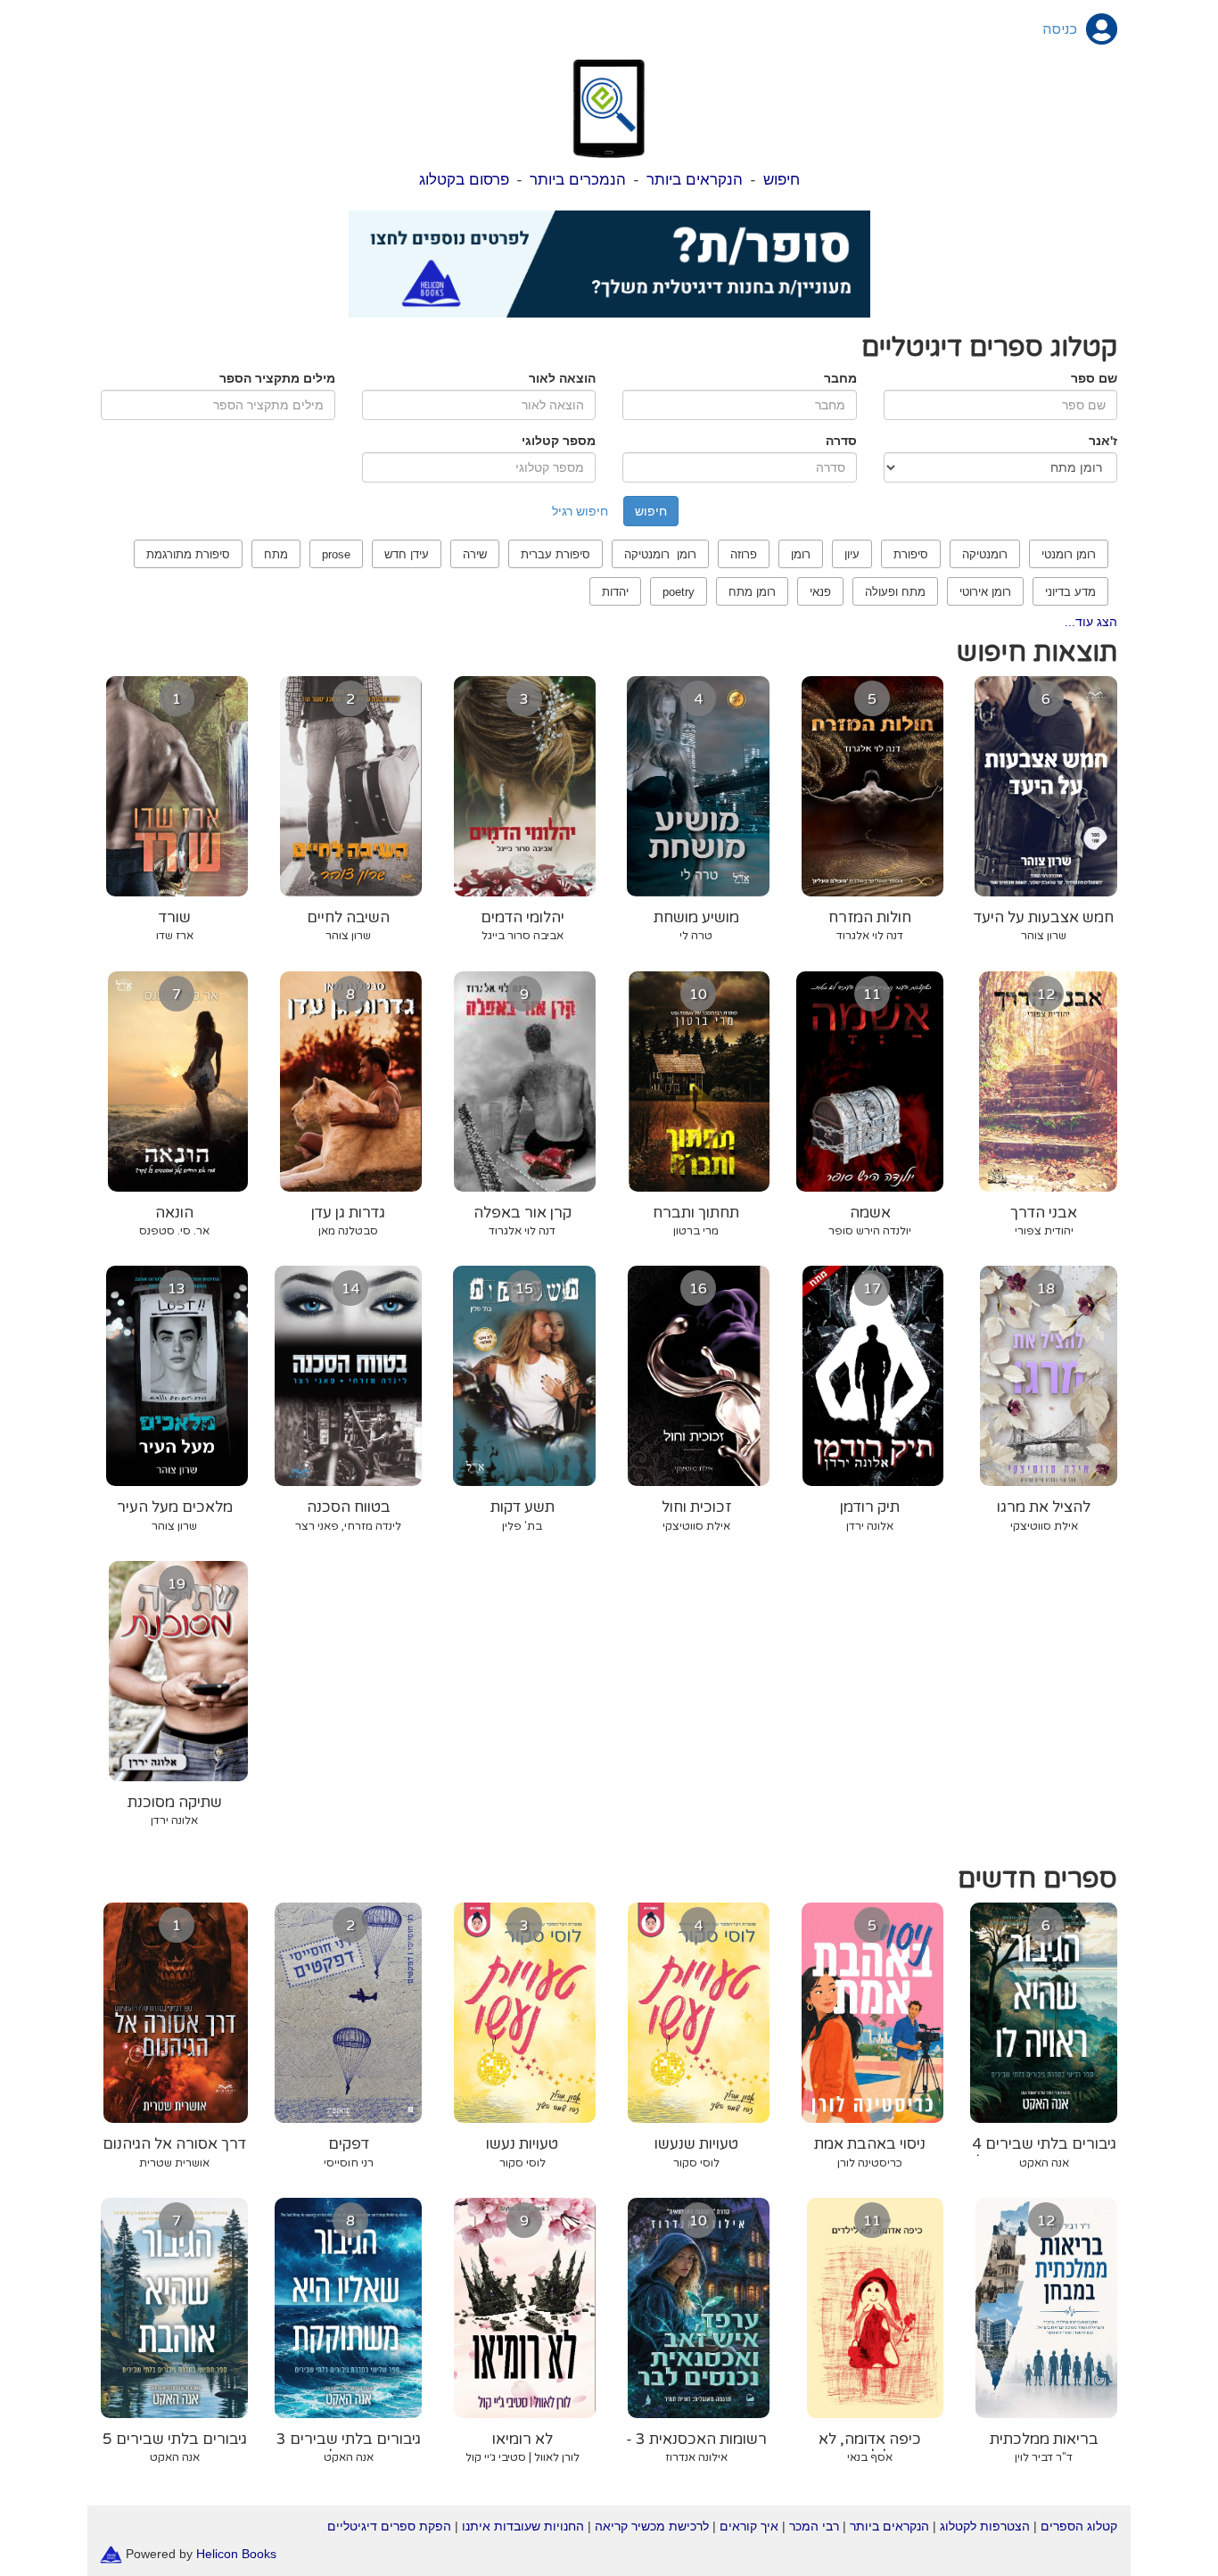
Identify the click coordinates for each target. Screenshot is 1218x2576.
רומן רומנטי (1069, 554)
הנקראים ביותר (695, 180)
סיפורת (911, 554)
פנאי (820, 592)
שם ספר (1094, 378)
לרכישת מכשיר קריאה (652, 2526)
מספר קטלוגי (559, 441)
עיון (852, 554)
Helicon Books (236, 2553)
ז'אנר (1103, 441)
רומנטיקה (985, 554)
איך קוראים (749, 2526)
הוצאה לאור (562, 378)
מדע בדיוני (1070, 592)
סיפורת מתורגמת (188, 554)
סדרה (841, 441)
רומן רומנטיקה (660, 554)
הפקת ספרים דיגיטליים (389, 2526)
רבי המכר (814, 2526)
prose (336, 554)
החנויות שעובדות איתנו (523, 2526)
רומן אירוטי (985, 592)
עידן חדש (407, 554)
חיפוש (782, 180)
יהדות (615, 592)
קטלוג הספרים (1079, 2526)
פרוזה (744, 554)
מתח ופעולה (895, 592)
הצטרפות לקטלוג (985, 2526)
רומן (801, 554)
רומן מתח (752, 592)
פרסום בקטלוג (464, 180)
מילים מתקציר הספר (277, 378)
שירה (475, 554)
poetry (679, 592)
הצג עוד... (1091, 622)
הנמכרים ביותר (578, 180)
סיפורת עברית (556, 554)
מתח (276, 554)
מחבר (840, 378)
